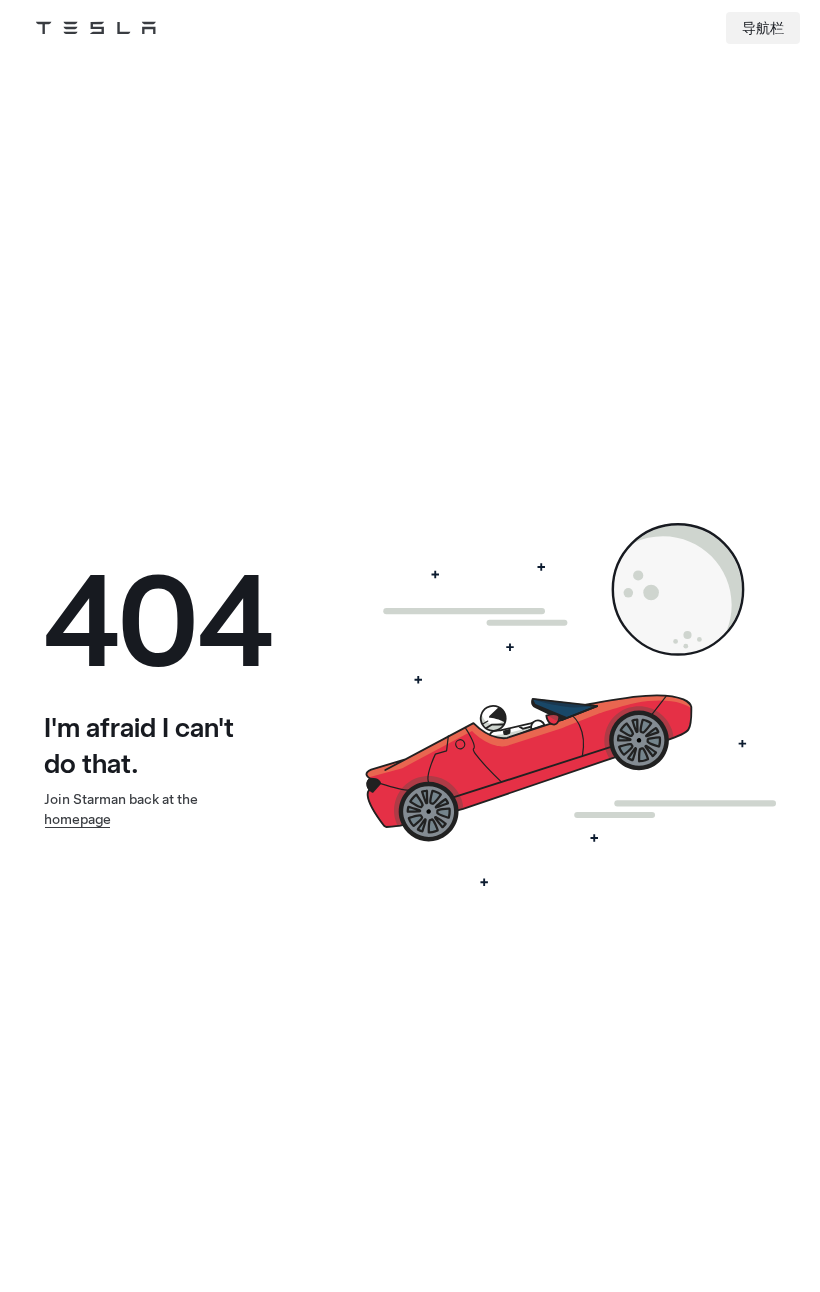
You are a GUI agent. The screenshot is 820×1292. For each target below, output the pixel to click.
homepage (77, 819)
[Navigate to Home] (96, 28)
